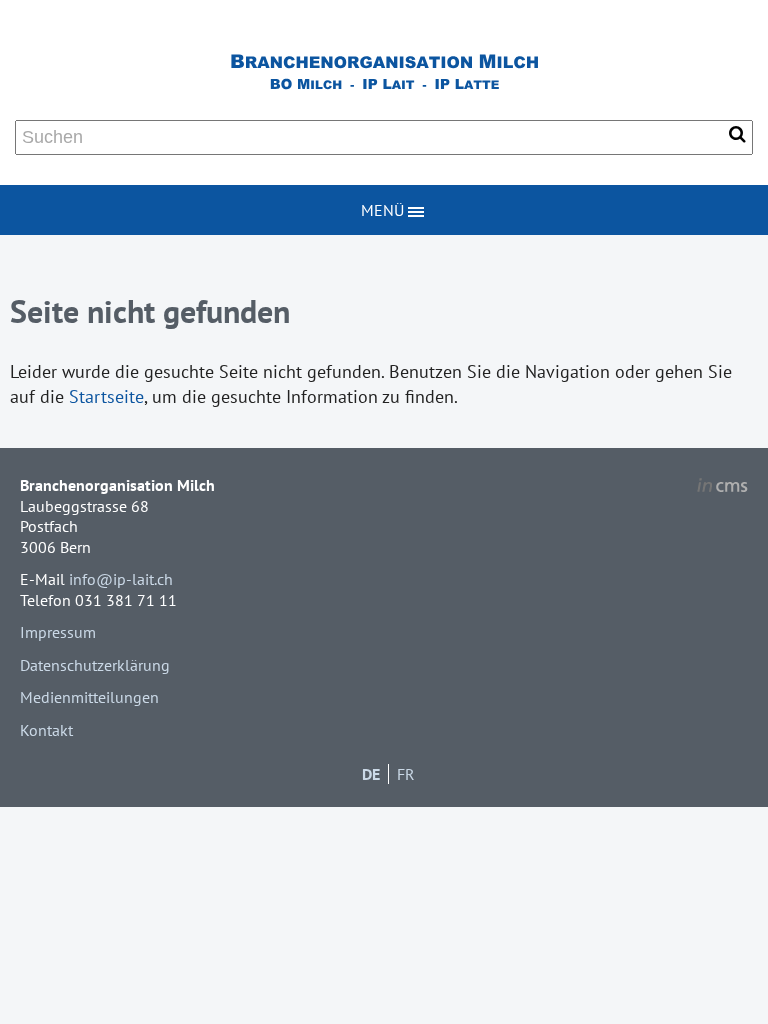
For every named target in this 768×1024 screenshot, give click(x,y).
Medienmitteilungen (89, 697)
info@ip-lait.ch (121, 579)
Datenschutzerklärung (95, 665)
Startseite (106, 396)
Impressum (58, 632)
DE (371, 774)
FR (406, 774)
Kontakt (46, 730)
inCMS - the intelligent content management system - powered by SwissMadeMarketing (722, 488)
